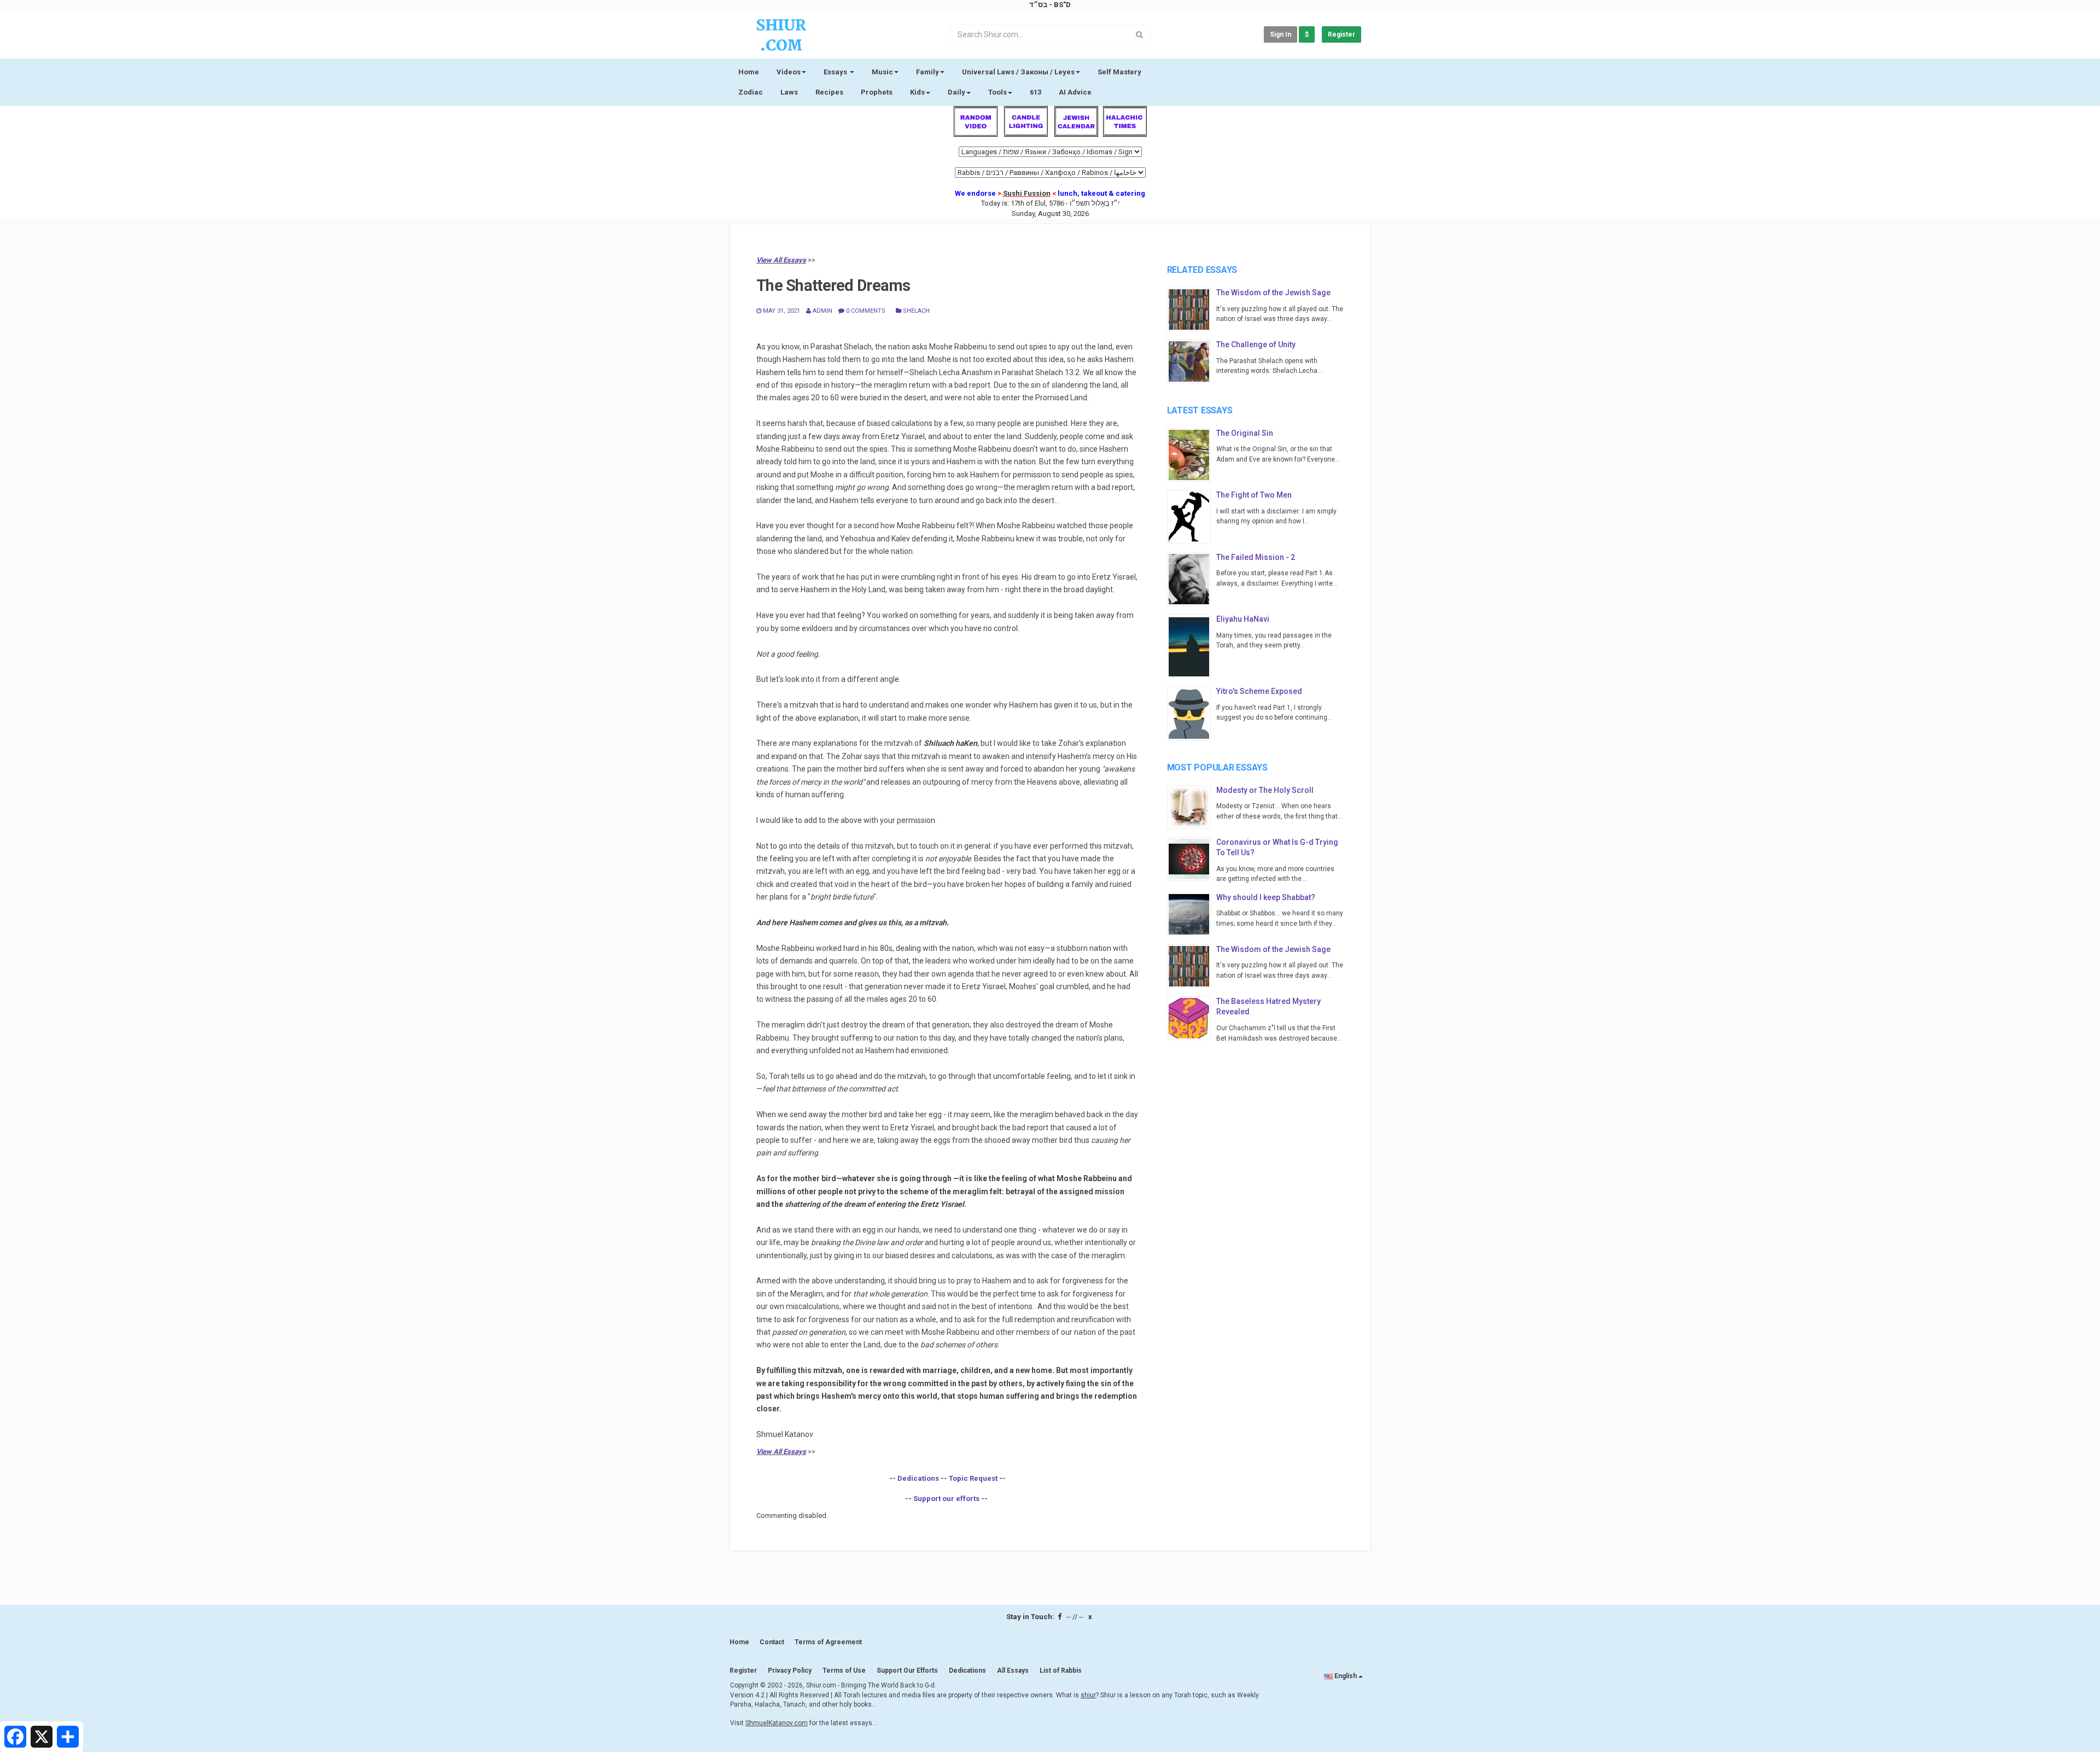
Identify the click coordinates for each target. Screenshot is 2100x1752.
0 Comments (865, 311)
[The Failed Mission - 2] (1192, 579)
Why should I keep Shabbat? (1266, 897)
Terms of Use (844, 1671)
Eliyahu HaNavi (1243, 619)
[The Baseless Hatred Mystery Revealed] (1192, 1018)
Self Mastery (1119, 72)
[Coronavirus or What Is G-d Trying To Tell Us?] (1192, 859)
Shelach (915, 311)
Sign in (1281, 34)
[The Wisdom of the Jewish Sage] (1192, 309)
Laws (789, 92)
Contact (772, 1642)
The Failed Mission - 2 (1256, 557)
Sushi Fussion (1027, 193)
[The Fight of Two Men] (1192, 517)
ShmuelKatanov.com (777, 1723)
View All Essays (781, 260)
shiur (1088, 1695)
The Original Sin (1245, 433)
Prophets (877, 92)
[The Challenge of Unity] (1192, 361)
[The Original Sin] (1192, 455)
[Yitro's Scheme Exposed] (1192, 713)
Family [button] (927, 72)
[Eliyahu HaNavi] (1192, 646)
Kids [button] (917, 92)
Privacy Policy (790, 1671)
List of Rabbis (1061, 1671)
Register (1341, 34)
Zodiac (751, 92)
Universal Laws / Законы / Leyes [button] (1018, 72)
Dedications (918, 1478)
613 (1036, 92)
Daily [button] (956, 92)
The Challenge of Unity (1256, 344)
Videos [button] (789, 72)
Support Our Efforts (907, 1671)
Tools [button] (997, 92)
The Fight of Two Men (1254, 495)
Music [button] (882, 72)
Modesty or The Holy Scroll (1265, 790)
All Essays (1013, 1671)
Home (749, 72)
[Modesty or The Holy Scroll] (1192, 807)
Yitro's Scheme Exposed (1259, 691)
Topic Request (973, 1478)
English (1346, 1676)
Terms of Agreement (828, 1642)
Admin (822, 311)
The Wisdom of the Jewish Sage (1273, 293)
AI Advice (1075, 92)
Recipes (829, 92)
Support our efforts (946, 1499)
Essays (836, 72)
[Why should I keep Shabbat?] (1192, 914)
